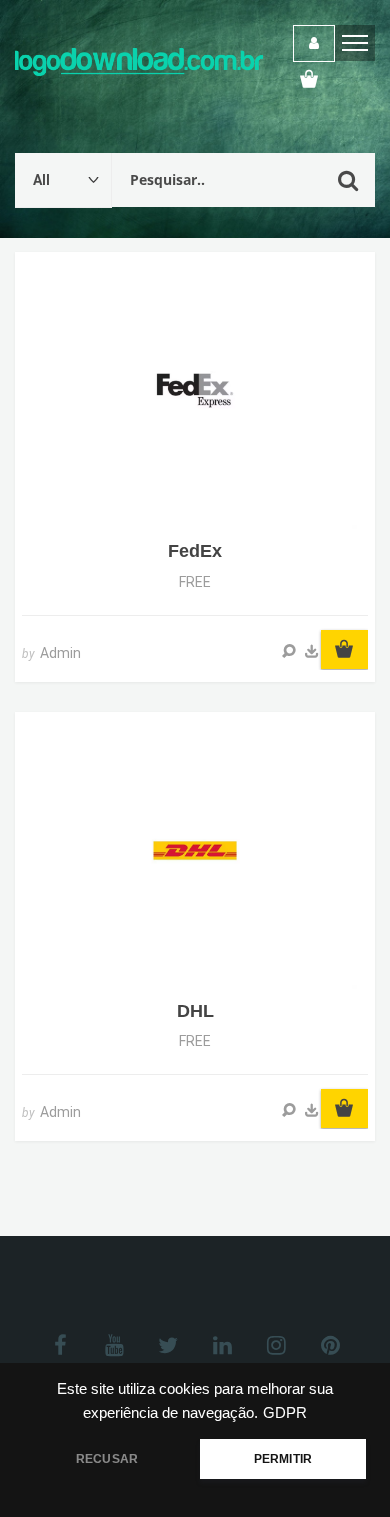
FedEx (195, 551)
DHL (195, 1011)
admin (60, 653)
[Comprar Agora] (312, 651)
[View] (289, 651)
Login (314, 43)
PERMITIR (283, 1459)
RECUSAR (107, 1459)
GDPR (285, 1413)
